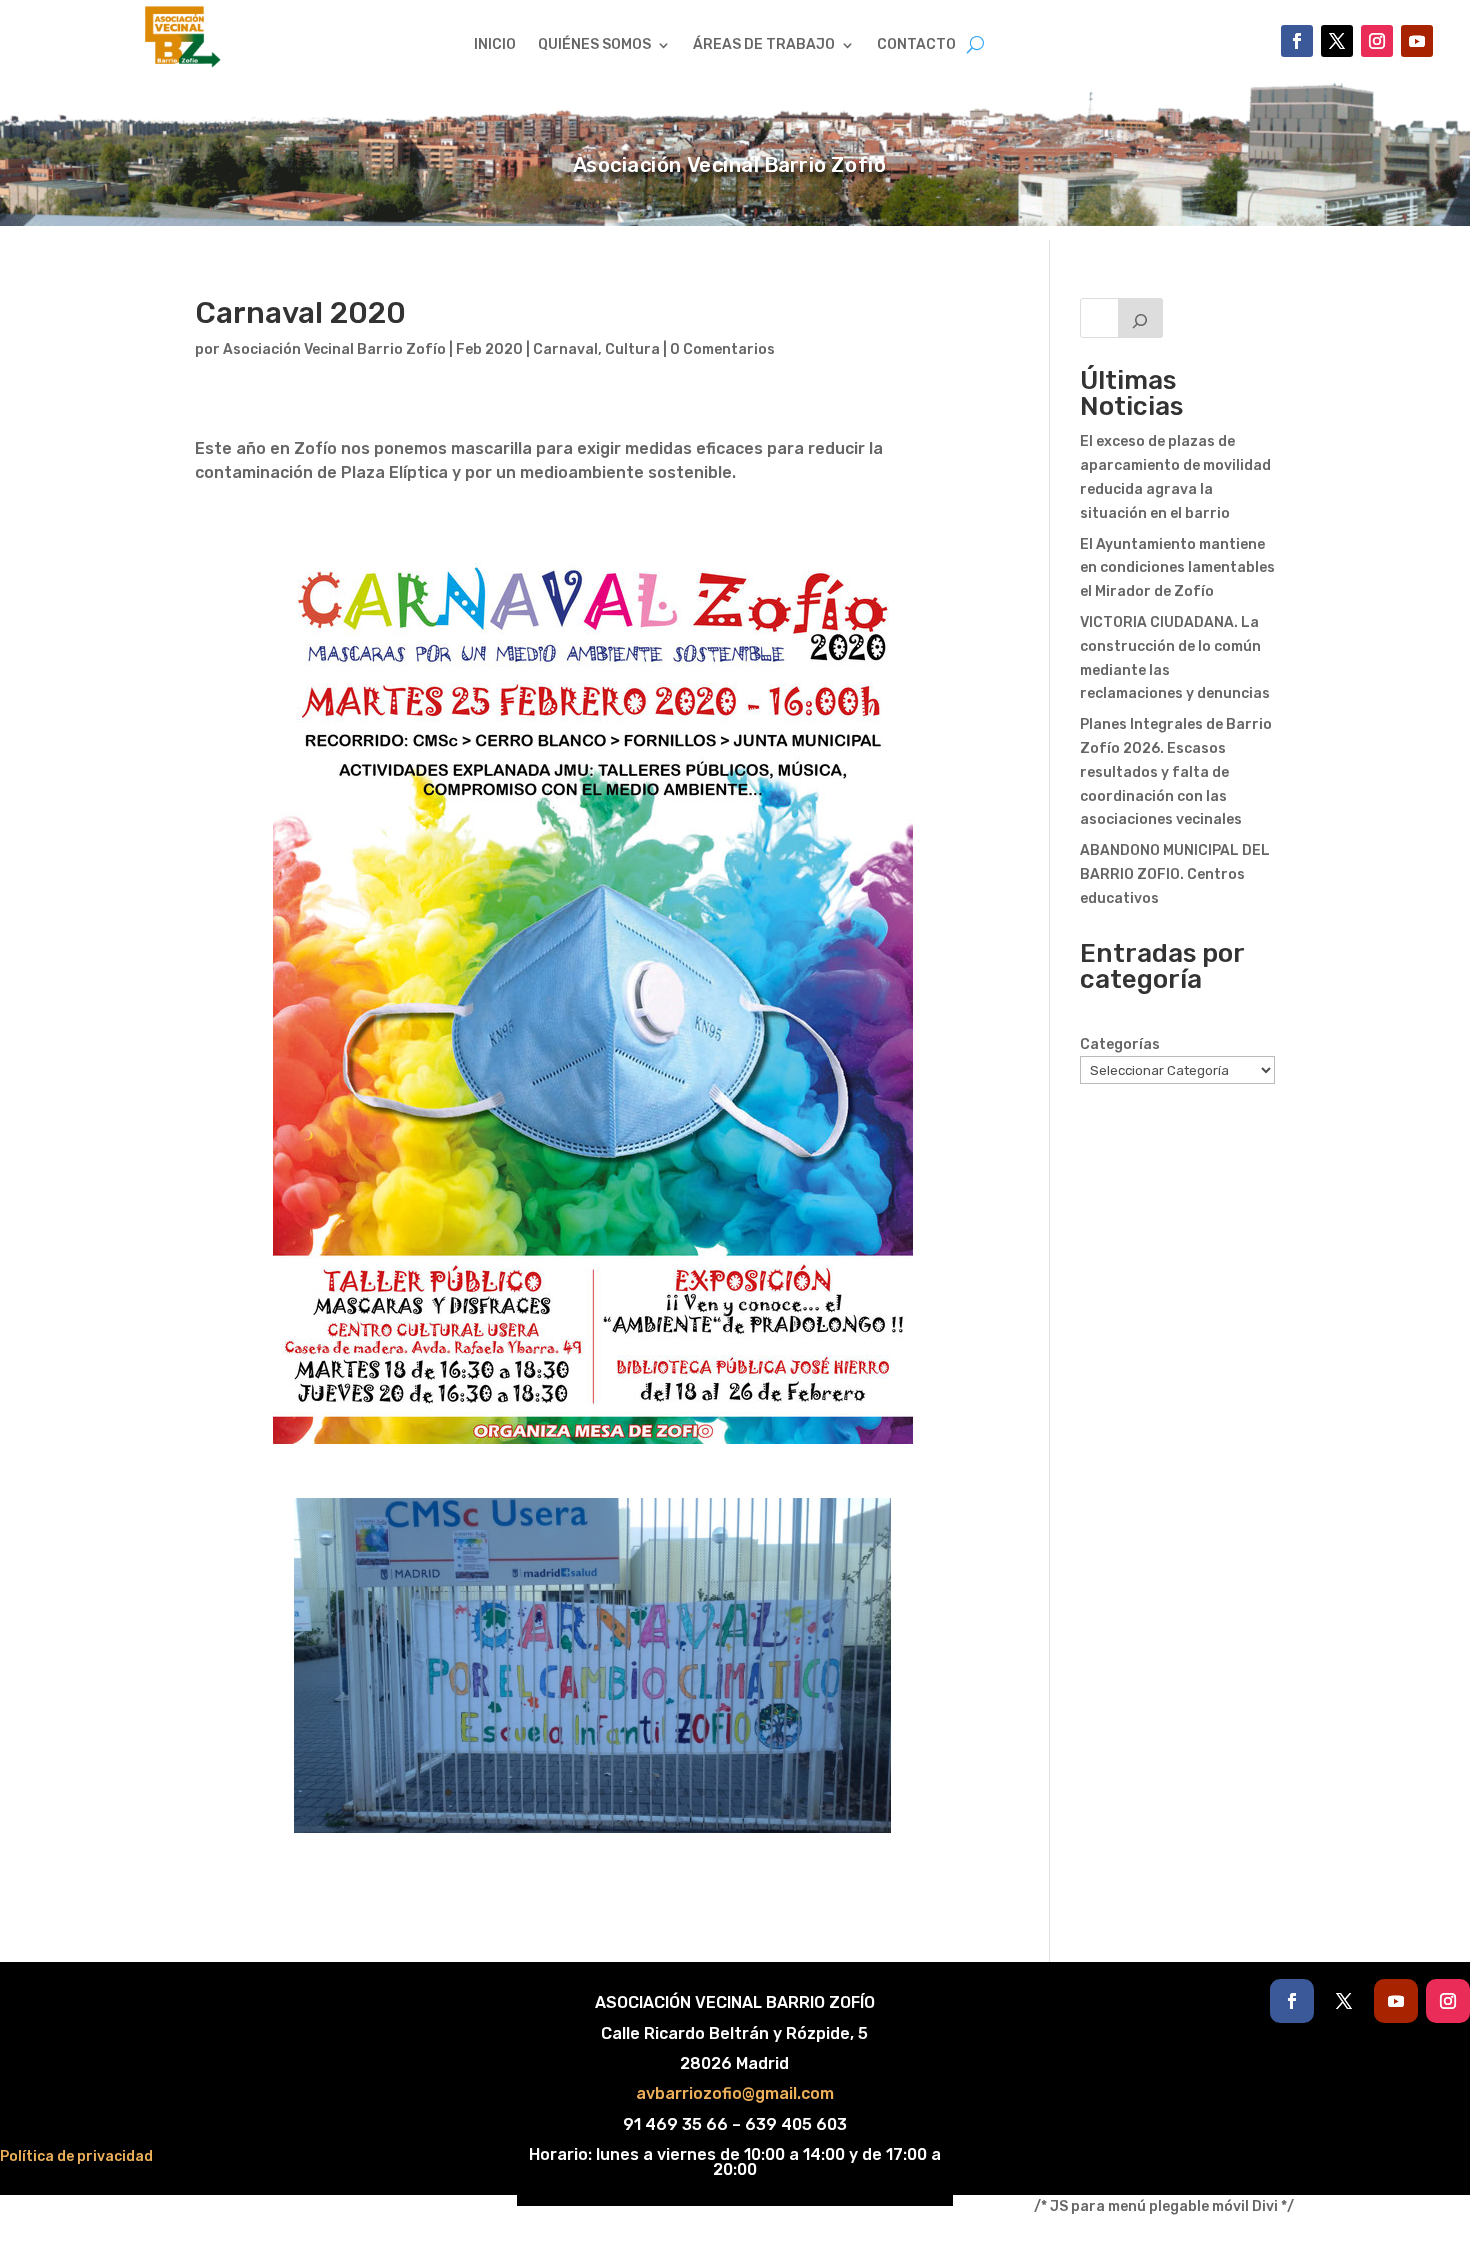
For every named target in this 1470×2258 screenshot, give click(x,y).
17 (720, 1792)
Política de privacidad (76, 2156)
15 (686, 1792)
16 (703, 1792)
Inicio (495, 45)
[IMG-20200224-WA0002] (592, 1832)
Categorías (1120, 1044)
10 (601, 1792)
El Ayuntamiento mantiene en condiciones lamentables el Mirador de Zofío (1177, 568)
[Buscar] (1141, 318)
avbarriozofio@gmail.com (735, 2093)
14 (669, 1792)
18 (737, 1792)
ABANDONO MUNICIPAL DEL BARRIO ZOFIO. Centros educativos (1175, 874)
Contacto (916, 45)
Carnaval (565, 349)
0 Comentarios (722, 349)
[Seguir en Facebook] (1297, 41)
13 (652, 1792)
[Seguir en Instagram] (1377, 41)
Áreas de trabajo (764, 45)
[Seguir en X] (1337, 41)
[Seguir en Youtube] (1417, 41)
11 (618, 1792)
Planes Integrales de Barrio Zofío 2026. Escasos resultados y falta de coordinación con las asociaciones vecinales (1176, 772)
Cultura (632, 349)
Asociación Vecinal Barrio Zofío (334, 349)
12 (635, 1792)
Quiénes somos (594, 45)
